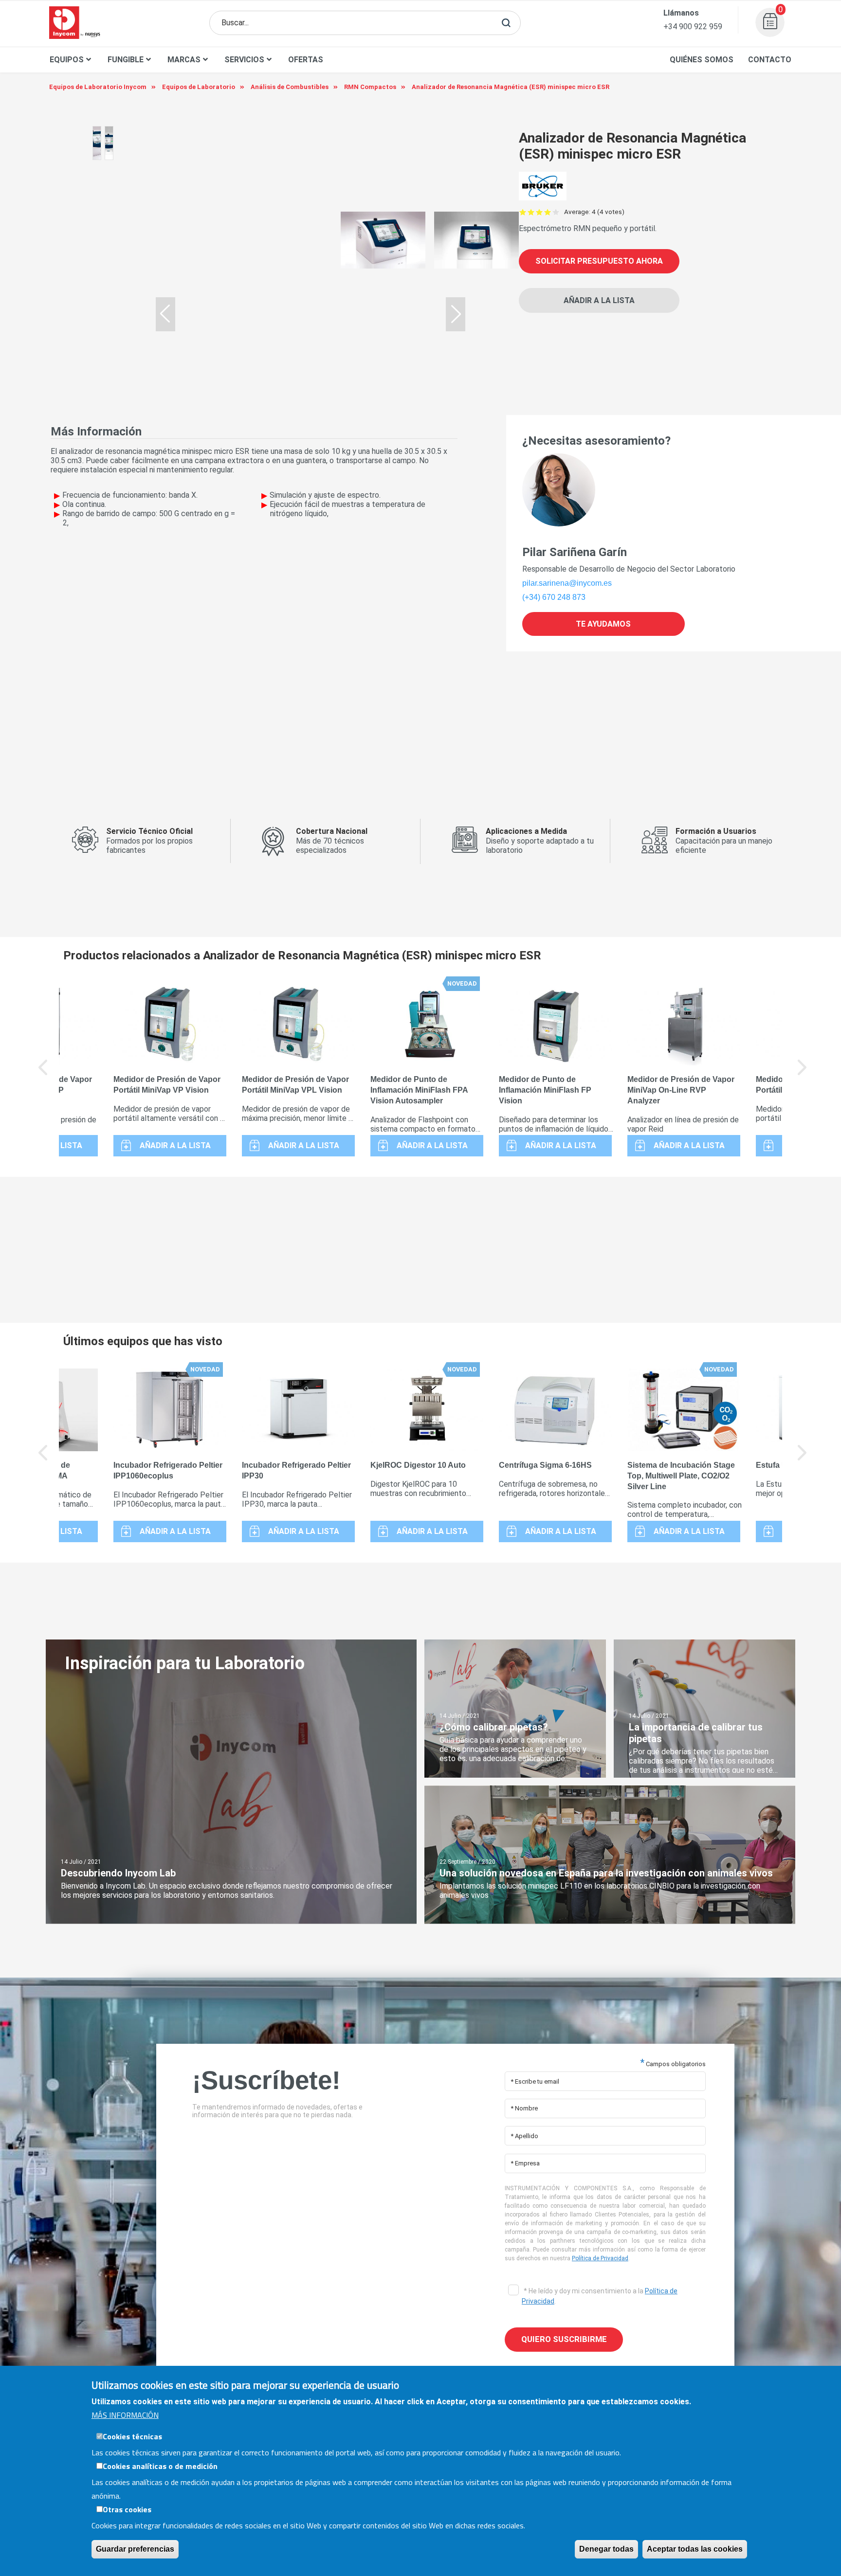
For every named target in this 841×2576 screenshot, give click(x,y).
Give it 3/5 (539, 212)
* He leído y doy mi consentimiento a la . (600, 2296)
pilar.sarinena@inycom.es (567, 583)
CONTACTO (770, 60)
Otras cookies (127, 2509)
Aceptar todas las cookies (695, 2549)
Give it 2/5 (531, 212)
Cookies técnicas (132, 2436)
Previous (43, 1074)
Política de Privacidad (600, 2258)
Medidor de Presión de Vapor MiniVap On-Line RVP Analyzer (681, 1090)
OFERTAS (306, 60)
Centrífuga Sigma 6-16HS (545, 1465)
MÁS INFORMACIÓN (125, 2415)
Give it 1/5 (523, 212)
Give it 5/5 (556, 212)
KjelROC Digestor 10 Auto (418, 1465)
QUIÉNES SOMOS (702, 60)
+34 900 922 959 (693, 27)
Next (803, 1074)
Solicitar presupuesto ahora (599, 261)
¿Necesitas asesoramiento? (596, 441)
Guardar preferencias (135, 2549)
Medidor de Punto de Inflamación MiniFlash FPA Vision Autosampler (419, 1090)
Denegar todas (606, 2549)
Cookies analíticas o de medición (160, 2466)
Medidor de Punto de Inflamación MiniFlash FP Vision (545, 1090)
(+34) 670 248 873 (554, 597)
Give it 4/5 (548, 212)
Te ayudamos (603, 624)
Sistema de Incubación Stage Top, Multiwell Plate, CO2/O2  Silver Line (681, 1476)
